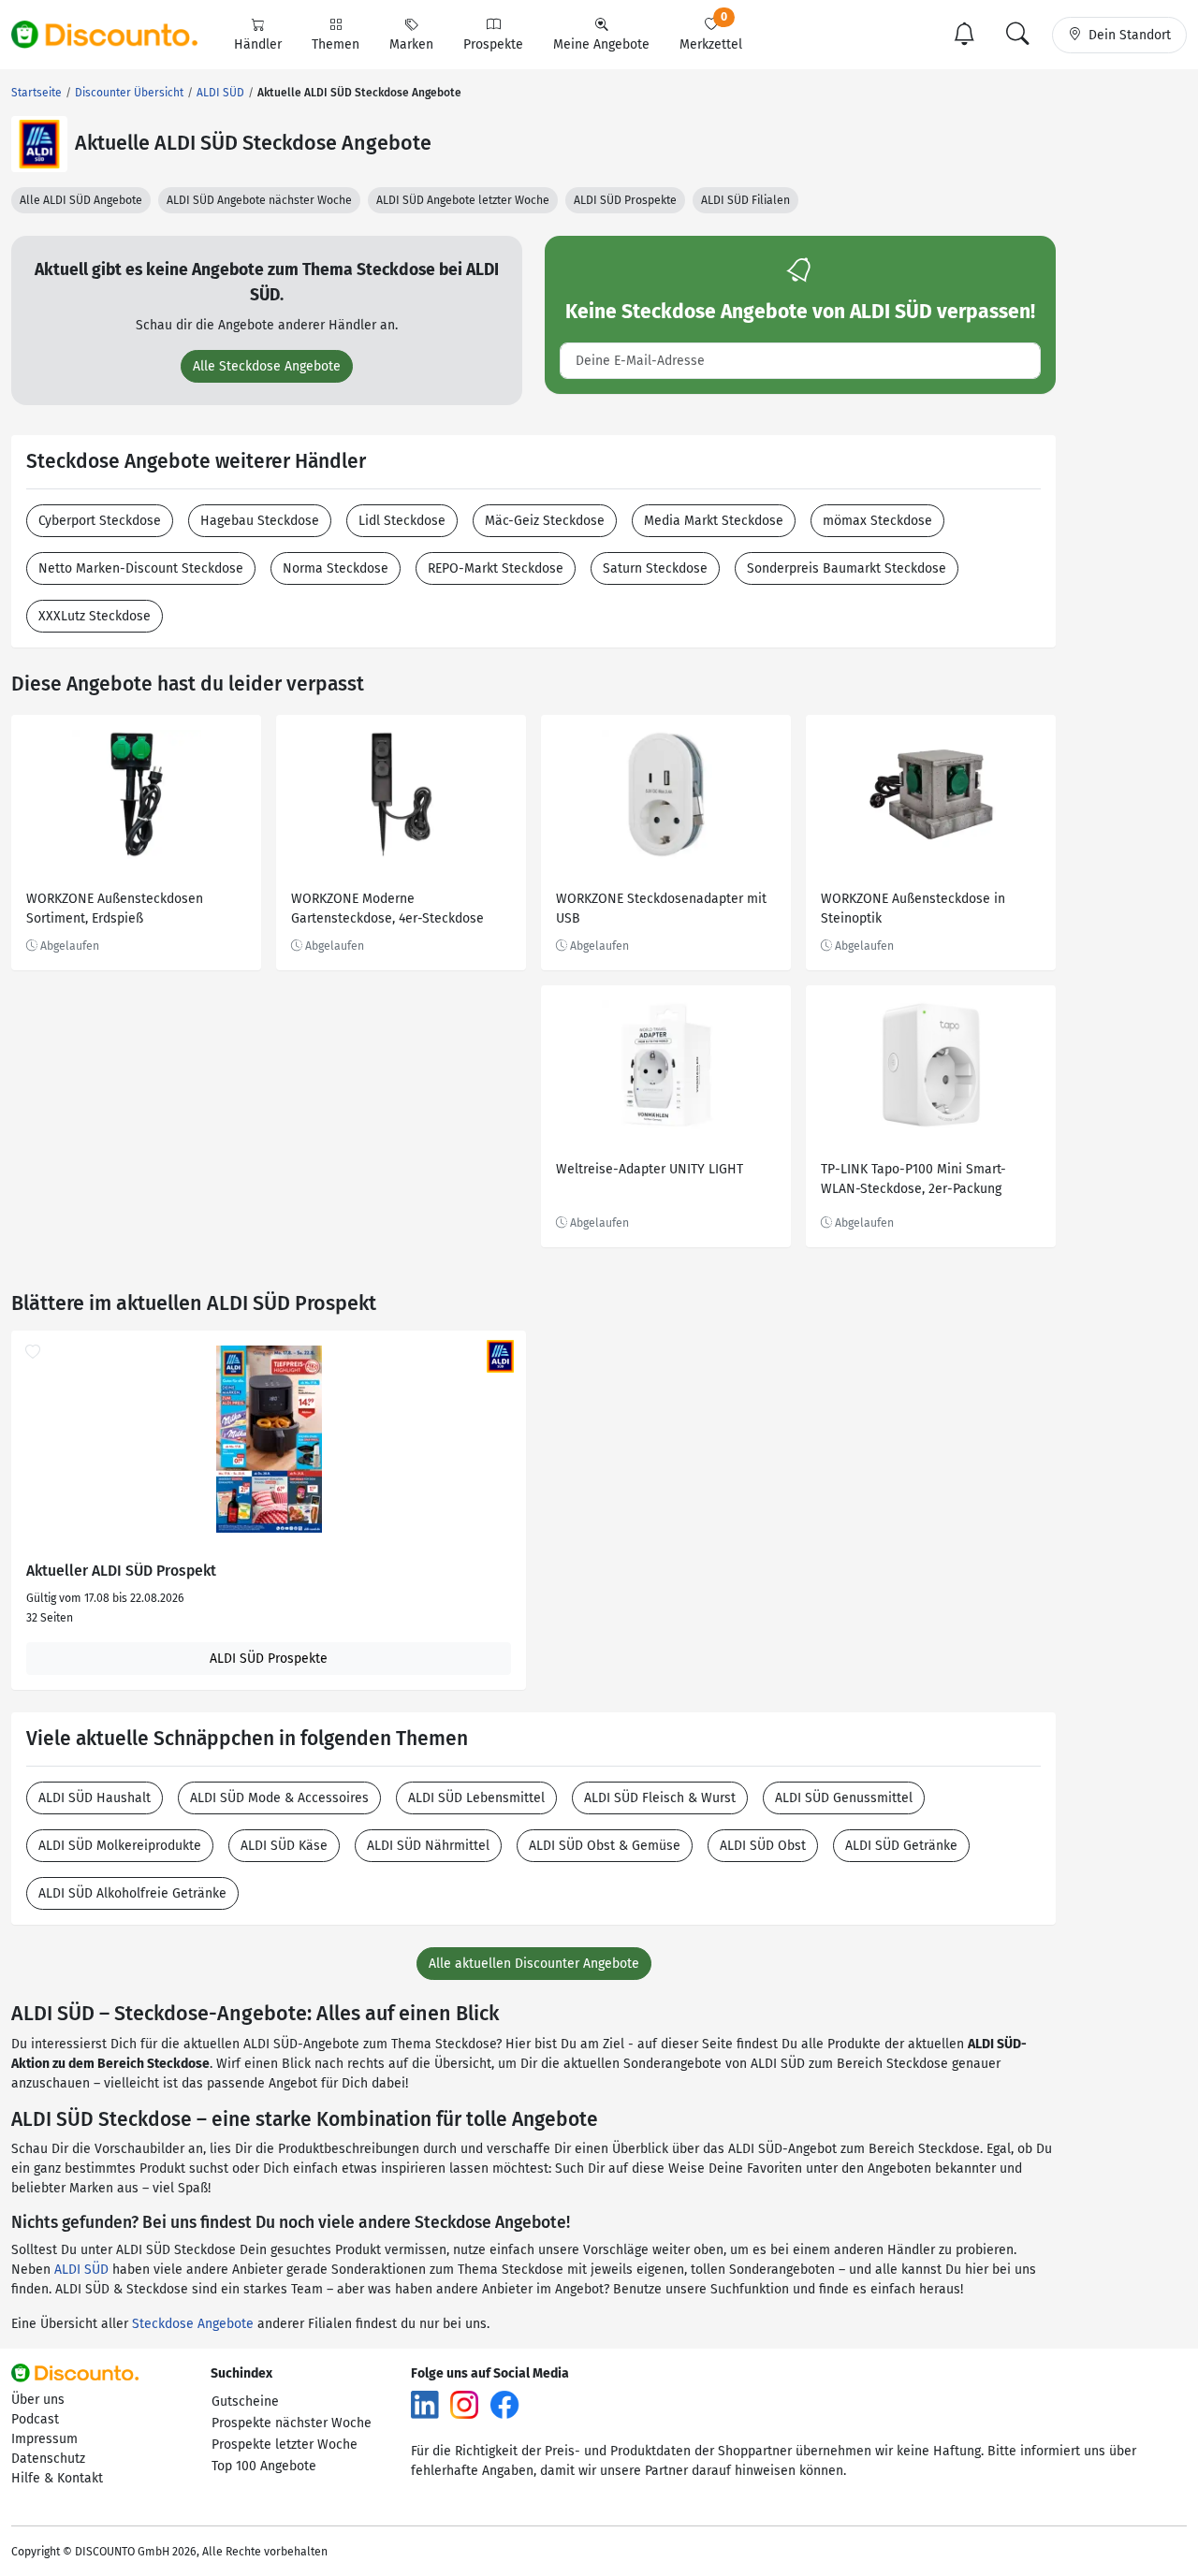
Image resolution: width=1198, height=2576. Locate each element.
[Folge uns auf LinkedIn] (425, 2404)
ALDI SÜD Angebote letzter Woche (463, 200)
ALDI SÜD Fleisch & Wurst (660, 1798)
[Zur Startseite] (115, 35)
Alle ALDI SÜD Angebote (81, 200)
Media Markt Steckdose (714, 521)
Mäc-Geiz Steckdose (545, 521)
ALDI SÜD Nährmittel (428, 1846)
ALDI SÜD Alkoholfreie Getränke (132, 1893)
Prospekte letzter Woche (285, 2445)
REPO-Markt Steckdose (496, 568)
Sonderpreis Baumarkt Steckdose (847, 568)
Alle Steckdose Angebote (267, 366)
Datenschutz (48, 2459)
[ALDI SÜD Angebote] (39, 144)
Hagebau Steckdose (260, 521)
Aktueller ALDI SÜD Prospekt (121, 1571)
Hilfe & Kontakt (57, 2478)
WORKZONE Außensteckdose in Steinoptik (913, 909)
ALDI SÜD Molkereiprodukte (120, 1846)
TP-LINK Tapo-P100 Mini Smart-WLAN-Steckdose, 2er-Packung (913, 1179)
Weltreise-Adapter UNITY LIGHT (650, 1169)
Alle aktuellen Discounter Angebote (534, 1964)
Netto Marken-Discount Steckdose (141, 568)
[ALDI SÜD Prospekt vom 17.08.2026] (269, 1439)
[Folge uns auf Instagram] (464, 2404)
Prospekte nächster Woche (292, 2423)
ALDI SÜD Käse (284, 1846)
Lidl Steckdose (402, 521)
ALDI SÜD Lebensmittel (476, 1798)
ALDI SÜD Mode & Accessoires (279, 1798)
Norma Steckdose (336, 568)
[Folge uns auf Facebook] (504, 2404)
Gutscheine (245, 2401)
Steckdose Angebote (193, 2324)
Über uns (38, 2400)
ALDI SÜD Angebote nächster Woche (259, 200)
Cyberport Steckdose (100, 521)
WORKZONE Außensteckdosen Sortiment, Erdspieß (115, 909)
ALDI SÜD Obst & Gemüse (605, 1846)
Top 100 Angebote (264, 2466)
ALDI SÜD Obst (763, 1846)
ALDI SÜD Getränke (901, 1846)
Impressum (44, 2439)
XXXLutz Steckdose (95, 616)
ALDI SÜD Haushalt (95, 1798)
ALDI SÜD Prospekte (625, 200)
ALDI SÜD (81, 2270)
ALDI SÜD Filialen (745, 200)
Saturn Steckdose (655, 568)
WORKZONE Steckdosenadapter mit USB (661, 909)
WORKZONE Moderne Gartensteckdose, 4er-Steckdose (387, 909)
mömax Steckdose (877, 521)
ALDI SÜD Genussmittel (844, 1798)
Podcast (35, 2419)
